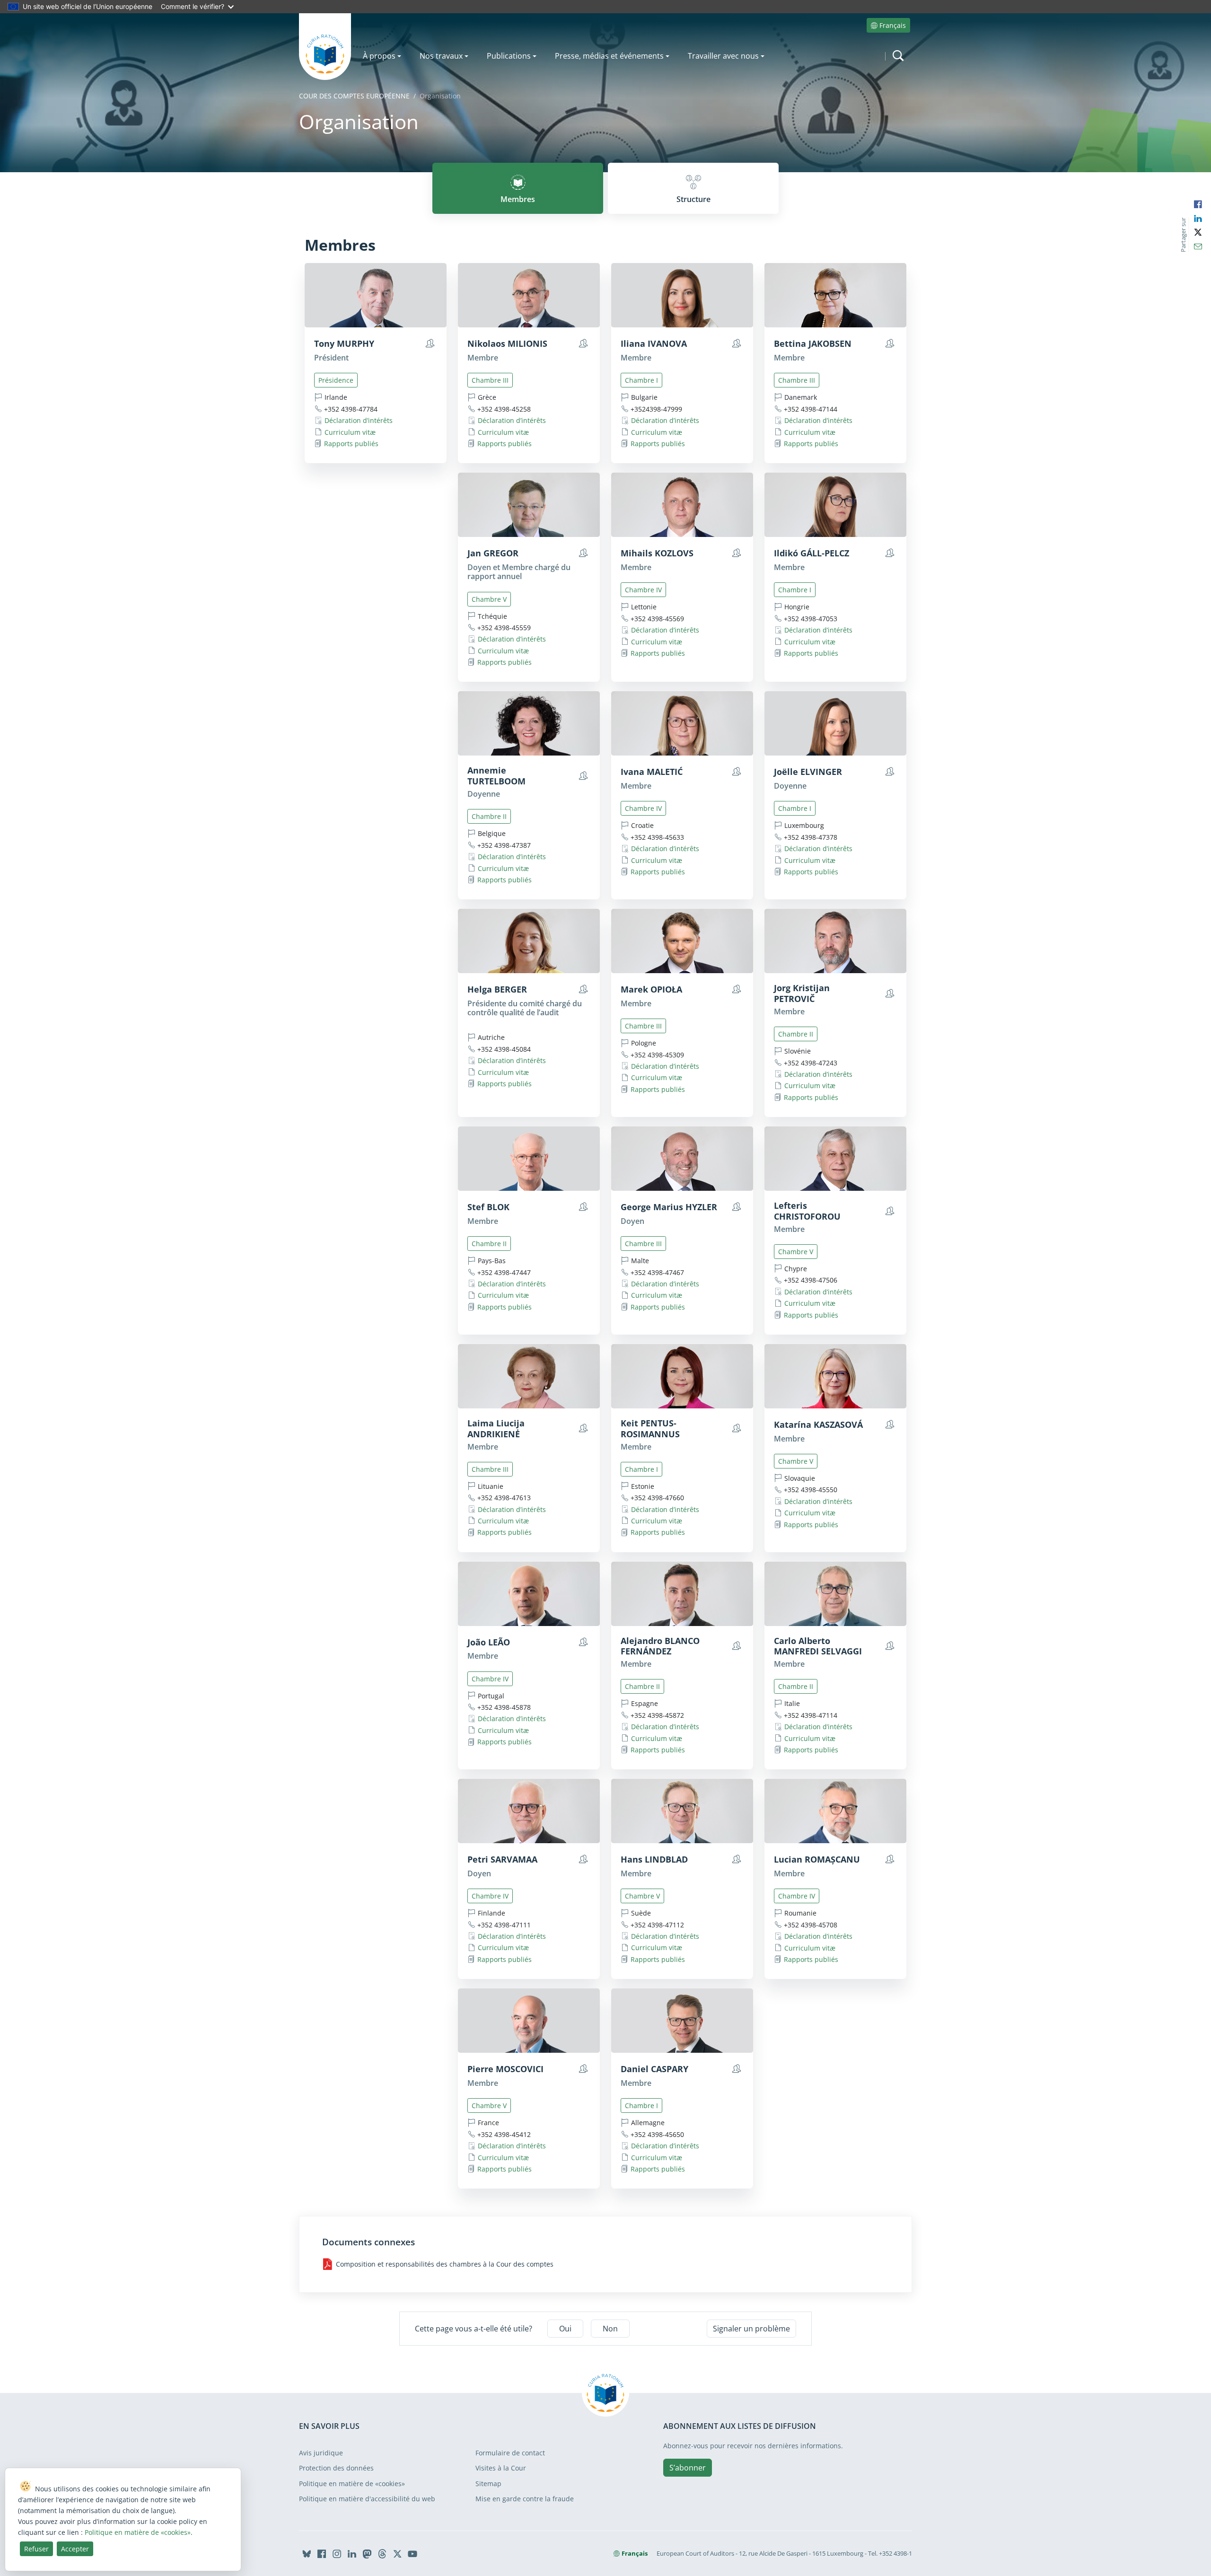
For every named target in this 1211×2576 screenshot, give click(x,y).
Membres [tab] (518, 199)
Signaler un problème (751, 2329)
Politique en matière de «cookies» (352, 2484)
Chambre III (490, 380)
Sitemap (488, 2484)
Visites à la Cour (501, 2468)
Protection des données (336, 2468)
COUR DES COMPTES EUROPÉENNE (354, 96)
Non (610, 2329)
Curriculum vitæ (350, 432)
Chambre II (489, 816)
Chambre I (641, 380)
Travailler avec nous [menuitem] (723, 56)
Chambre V (489, 599)
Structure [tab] (693, 199)
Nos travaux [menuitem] (441, 56)
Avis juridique (321, 2453)
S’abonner (688, 2468)
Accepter (75, 2549)
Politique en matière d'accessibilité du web (367, 2499)
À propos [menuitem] (379, 56)
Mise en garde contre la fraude (525, 2499)
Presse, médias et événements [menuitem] (609, 56)
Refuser (36, 2549)
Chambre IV (643, 590)
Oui (565, 2329)
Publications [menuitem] (509, 56)
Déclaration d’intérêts (359, 420)
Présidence (336, 380)
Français (893, 25)
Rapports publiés (351, 444)
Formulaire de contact (510, 2453)
